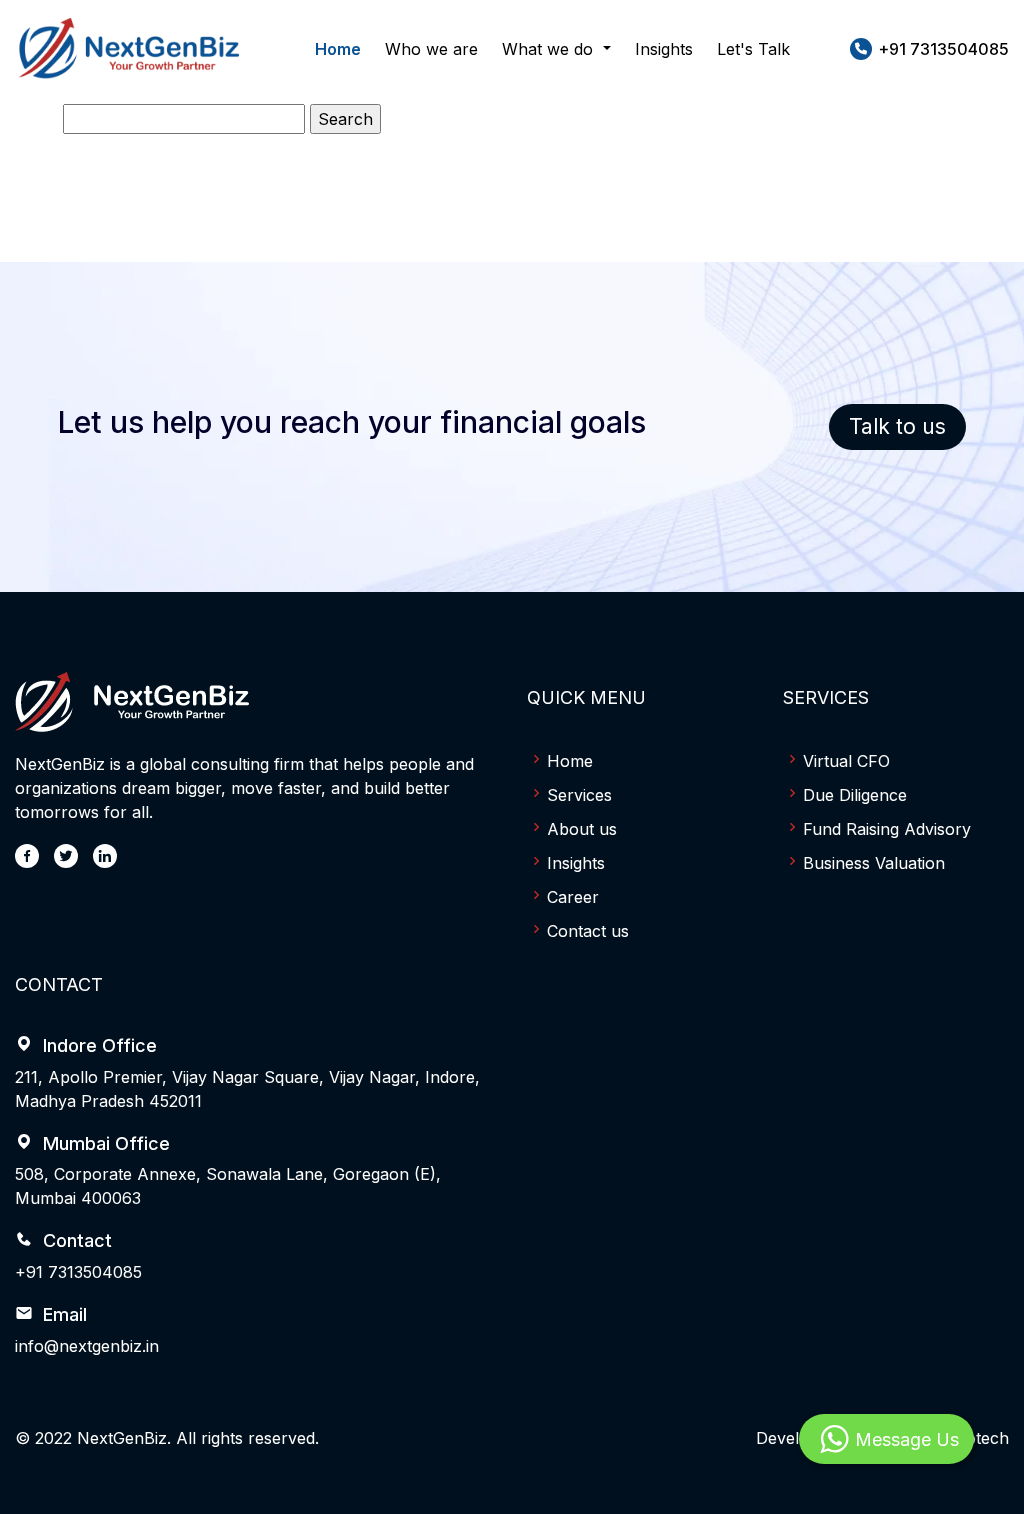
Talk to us (897, 426)
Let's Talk (753, 49)
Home (338, 48)
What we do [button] (550, 49)
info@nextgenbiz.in (87, 1346)
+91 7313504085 (78, 1272)
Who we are (431, 48)
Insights (664, 49)
